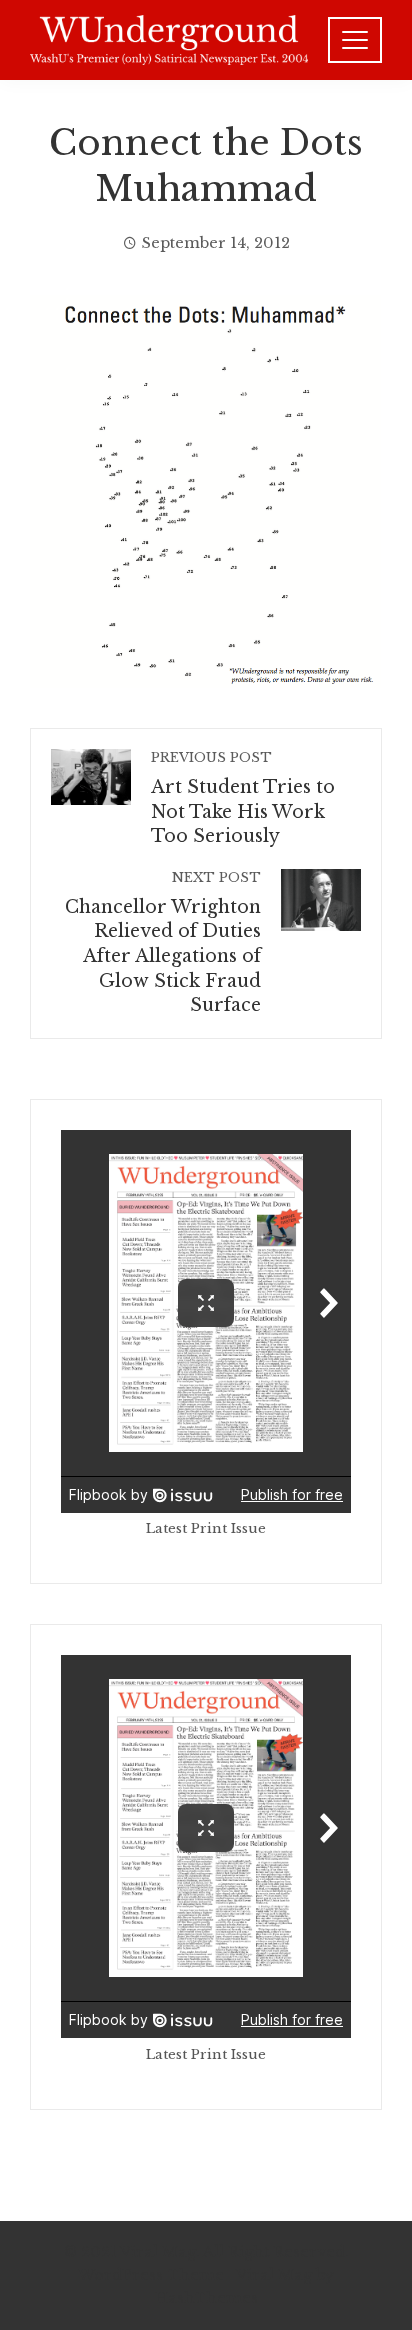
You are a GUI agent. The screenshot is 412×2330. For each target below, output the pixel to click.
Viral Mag (274, 2275)
